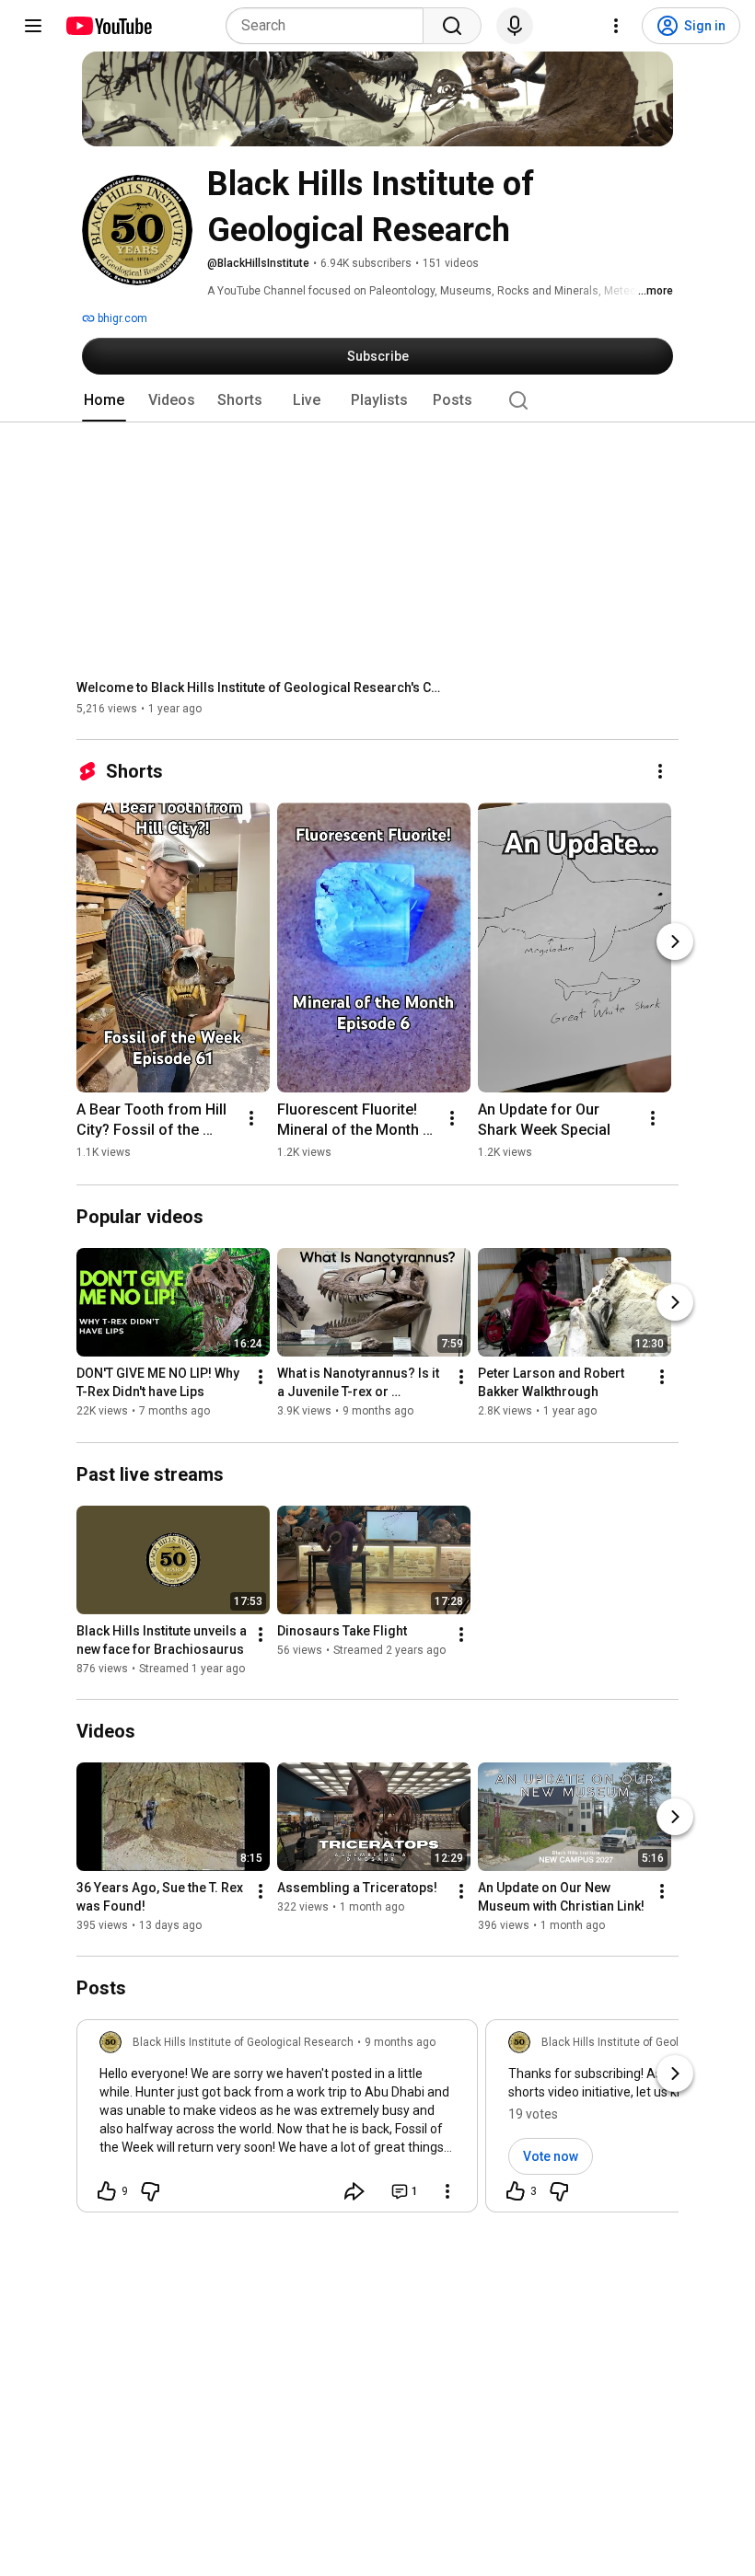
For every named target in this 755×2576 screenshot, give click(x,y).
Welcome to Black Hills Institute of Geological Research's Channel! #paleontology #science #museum (261, 687)
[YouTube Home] (108, 26)
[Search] (452, 26)
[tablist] (377, 400)
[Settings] (616, 26)
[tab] (104, 400)
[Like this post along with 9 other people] (107, 2191)
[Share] (354, 2191)
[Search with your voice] (515, 26)
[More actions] (660, 771)
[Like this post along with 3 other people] (516, 2191)
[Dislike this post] (150, 2191)
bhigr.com (121, 318)
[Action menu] (447, 2191)
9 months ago (400, 2042)
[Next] (675, 941)
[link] (277, 2121)
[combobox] (330, 26)
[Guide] (33, 26)
